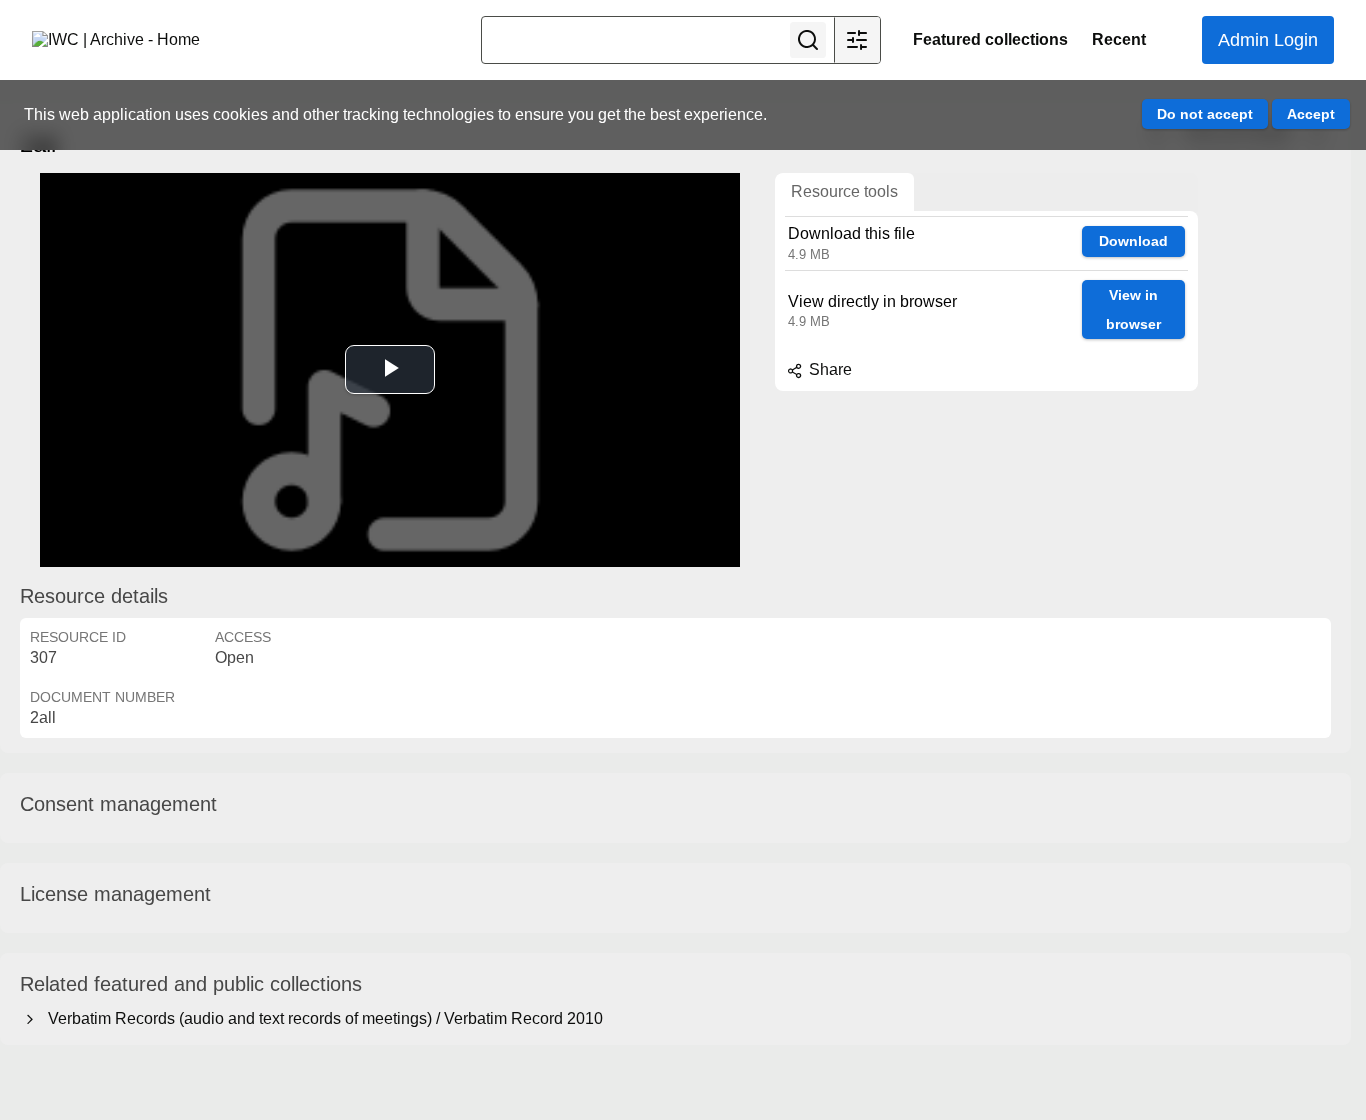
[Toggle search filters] (857, 40)
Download (1133, 241)
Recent (1119, 39)
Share (828, 369)
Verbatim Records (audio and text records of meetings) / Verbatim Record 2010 (321, 1018)
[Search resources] (808, 40)
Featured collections (990, 39)
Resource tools (844, 191)
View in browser (1133, 309)
